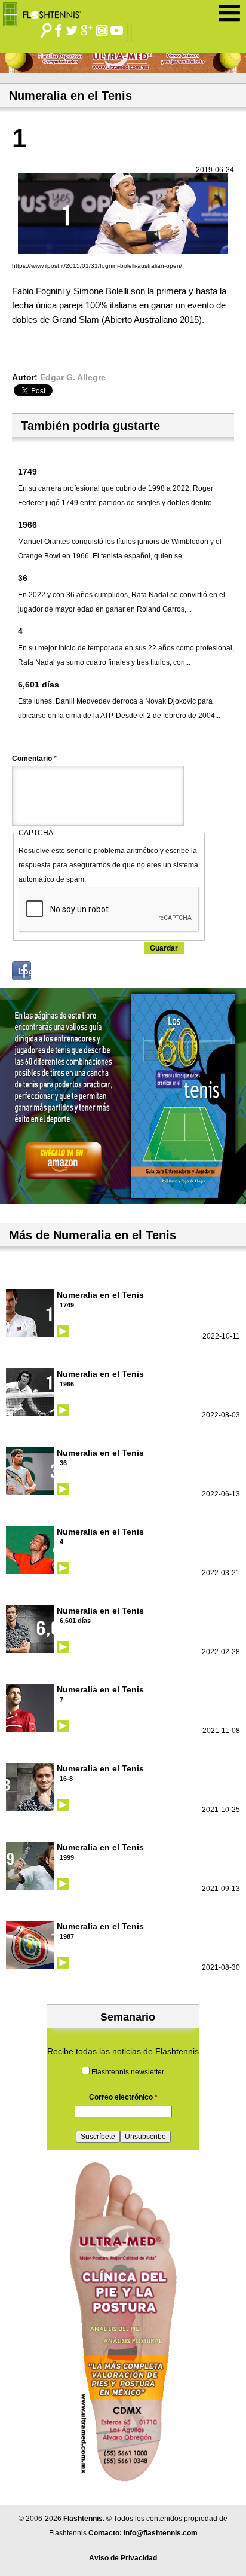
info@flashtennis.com (161, 2533)
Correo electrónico (123, 2097)
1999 (67, 1857)
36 (23, 578)
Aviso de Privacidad (123, 2558)
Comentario (34, 759)
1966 (27, 525)
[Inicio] (46, 11)
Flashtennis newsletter (128, 2072)
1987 (67, 1936)
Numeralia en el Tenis (100, 1295)
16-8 (66, 1779)
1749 (27, 472)
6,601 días (39, 685)
